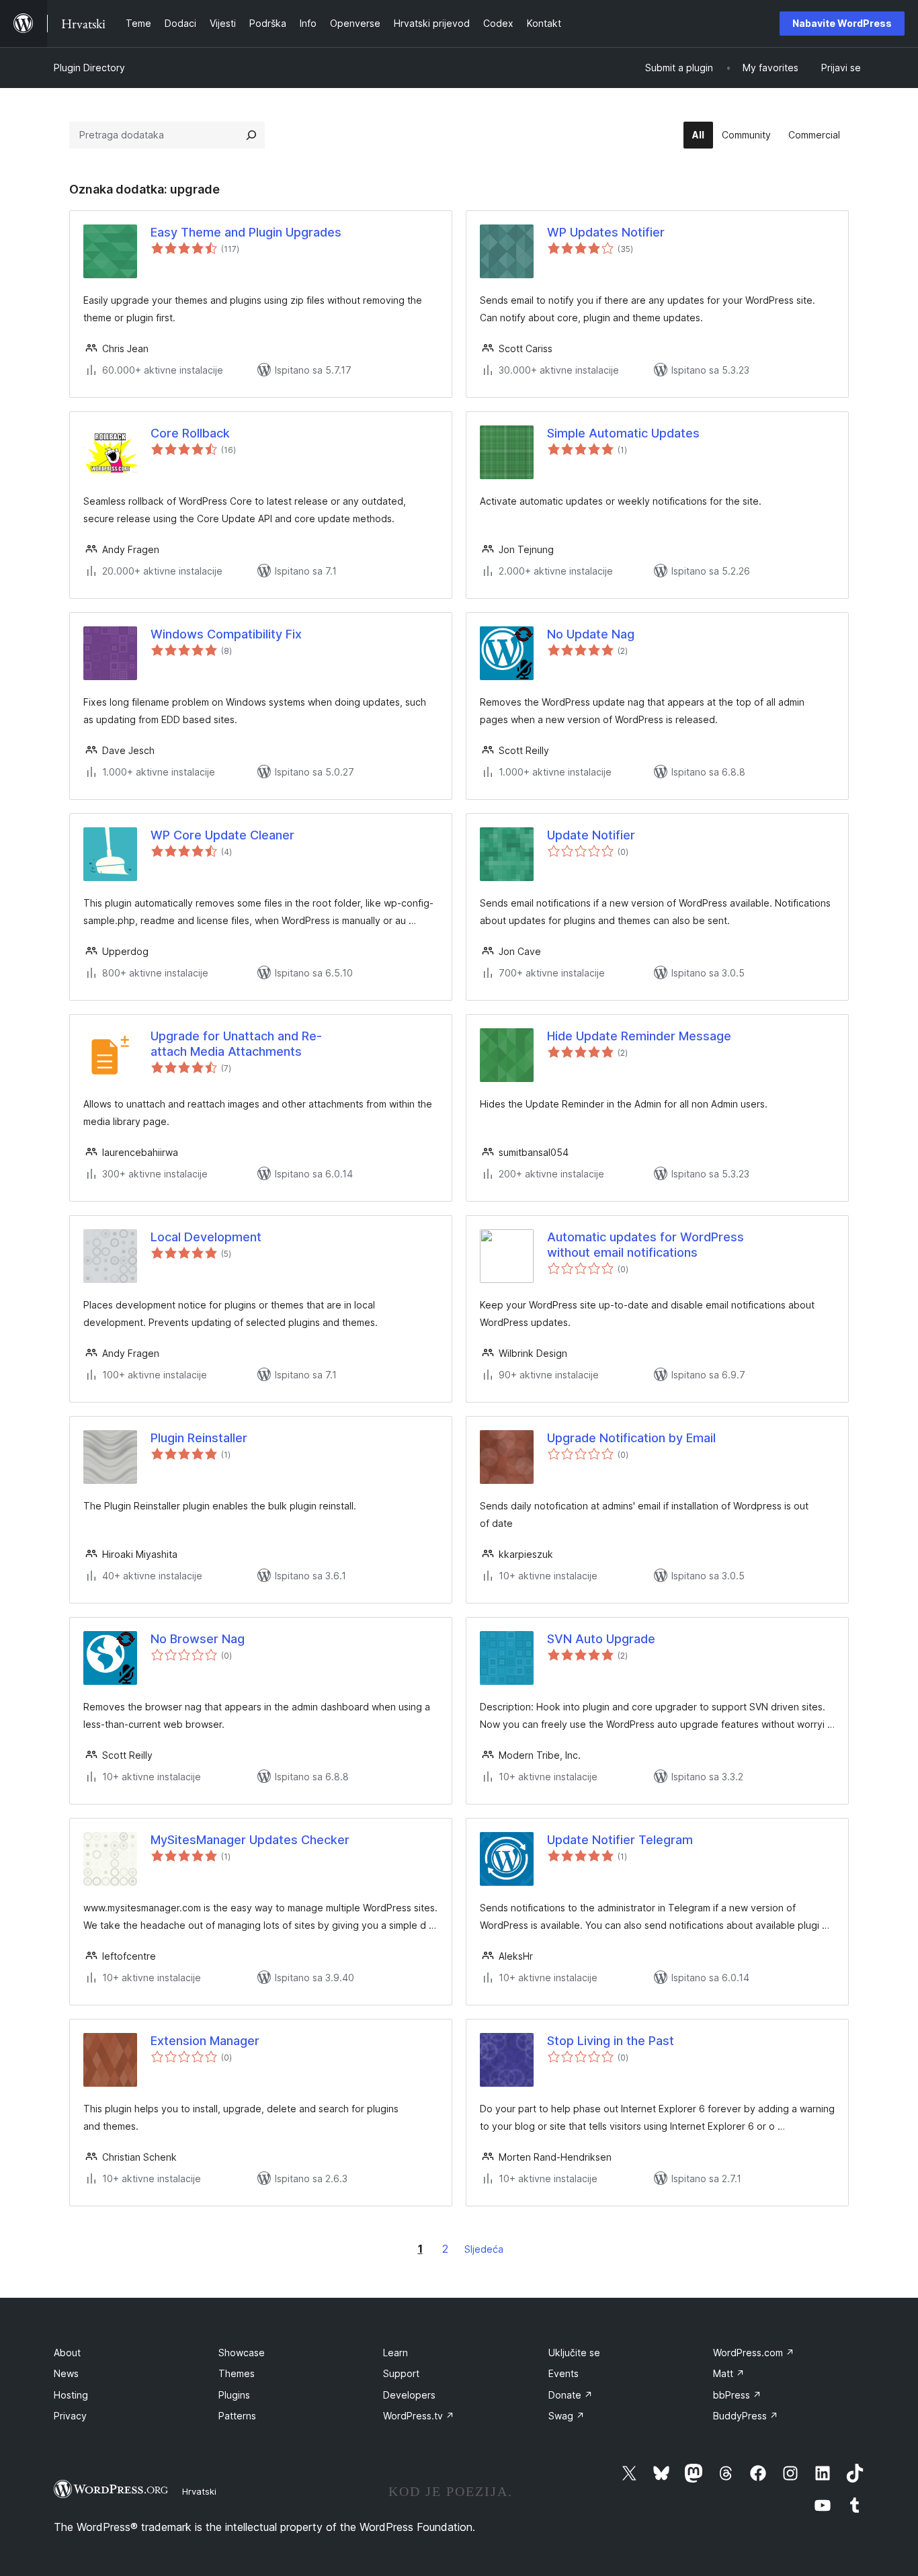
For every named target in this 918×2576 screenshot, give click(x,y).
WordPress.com (754, 2353)
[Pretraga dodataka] (251, 135)
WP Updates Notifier (606, 232)
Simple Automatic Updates (623, 433)
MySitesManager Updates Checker (250, 1840)
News (66, 2373)
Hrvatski (199, 2491)
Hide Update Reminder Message (639, 1036)
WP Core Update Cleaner (222, 835)
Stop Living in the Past (611, 2041)
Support (401, 2373)
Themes (237, 2373)
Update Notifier (591, 835)
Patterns (237, 2416)
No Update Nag (591, 634)
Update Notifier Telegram (620, 1840)
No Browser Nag (198, 1639)
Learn (395, 2353)
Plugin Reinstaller (199, 1438)
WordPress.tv (419, 2416)
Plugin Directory (89, 68)
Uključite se (574, 2353)
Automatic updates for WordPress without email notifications (645, 1245)
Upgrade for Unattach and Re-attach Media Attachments (236, 1044)
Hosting (71, 2395)
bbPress (737, 2395)
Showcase (242, 2353)
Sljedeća (484, 2249)
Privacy (70, 2416)
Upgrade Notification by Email (631, 1438)
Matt (729, 2373)
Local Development (206, 1237)
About (67, 2353)
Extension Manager (205, 2041)
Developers (409, 2395)
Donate (571, 2395)
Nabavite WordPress (842, 23)
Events (564, 2373)
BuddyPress (746, 2416)
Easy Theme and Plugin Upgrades (246, 232)
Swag (567, 2416)
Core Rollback (190, 433)
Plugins (234, 2395)
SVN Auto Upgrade (601, 1639)
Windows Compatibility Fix (226, 634)
